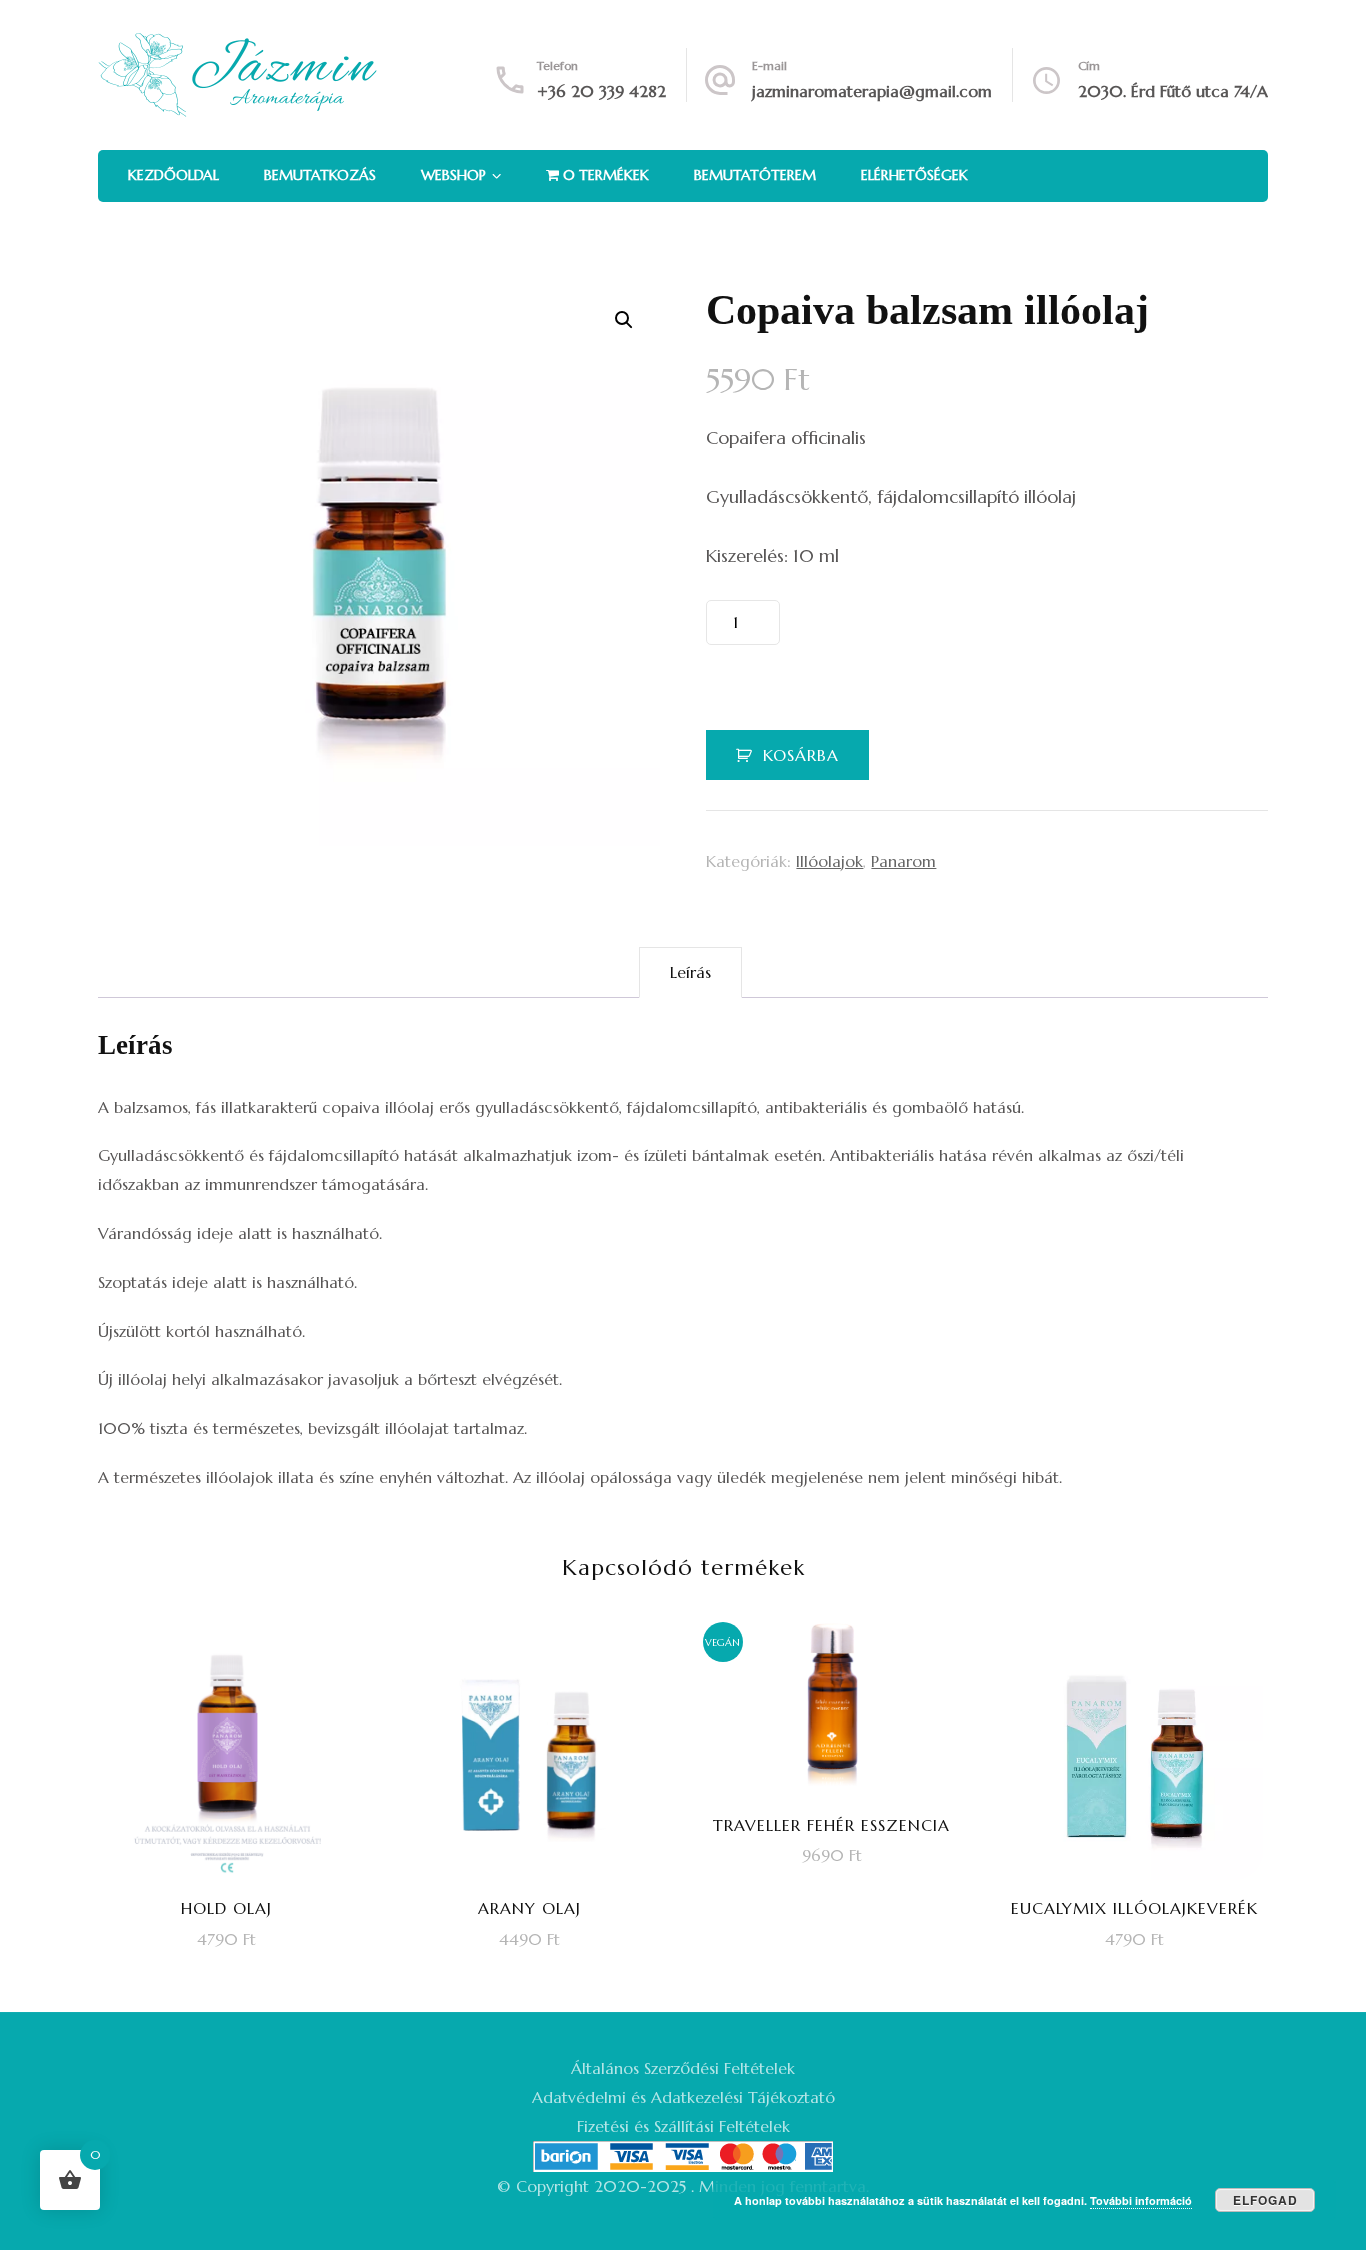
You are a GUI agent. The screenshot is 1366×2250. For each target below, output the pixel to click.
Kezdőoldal (173, 175)
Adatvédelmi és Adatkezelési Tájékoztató (683, 2097)
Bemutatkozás (320, 175)
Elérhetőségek (914, 175)
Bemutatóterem (755, 175)
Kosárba (801, 755)
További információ (1141, 2200)
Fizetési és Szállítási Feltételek (683, 2126)
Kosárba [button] (240, 1801)
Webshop (453, 175)
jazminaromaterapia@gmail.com (872, 91)
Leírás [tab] (690, 972)
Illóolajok (829, 861)
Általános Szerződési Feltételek (683, 2068)
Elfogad (1265, 2200)
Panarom (903, 861)
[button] (624, 320)
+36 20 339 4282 (601, 91)
